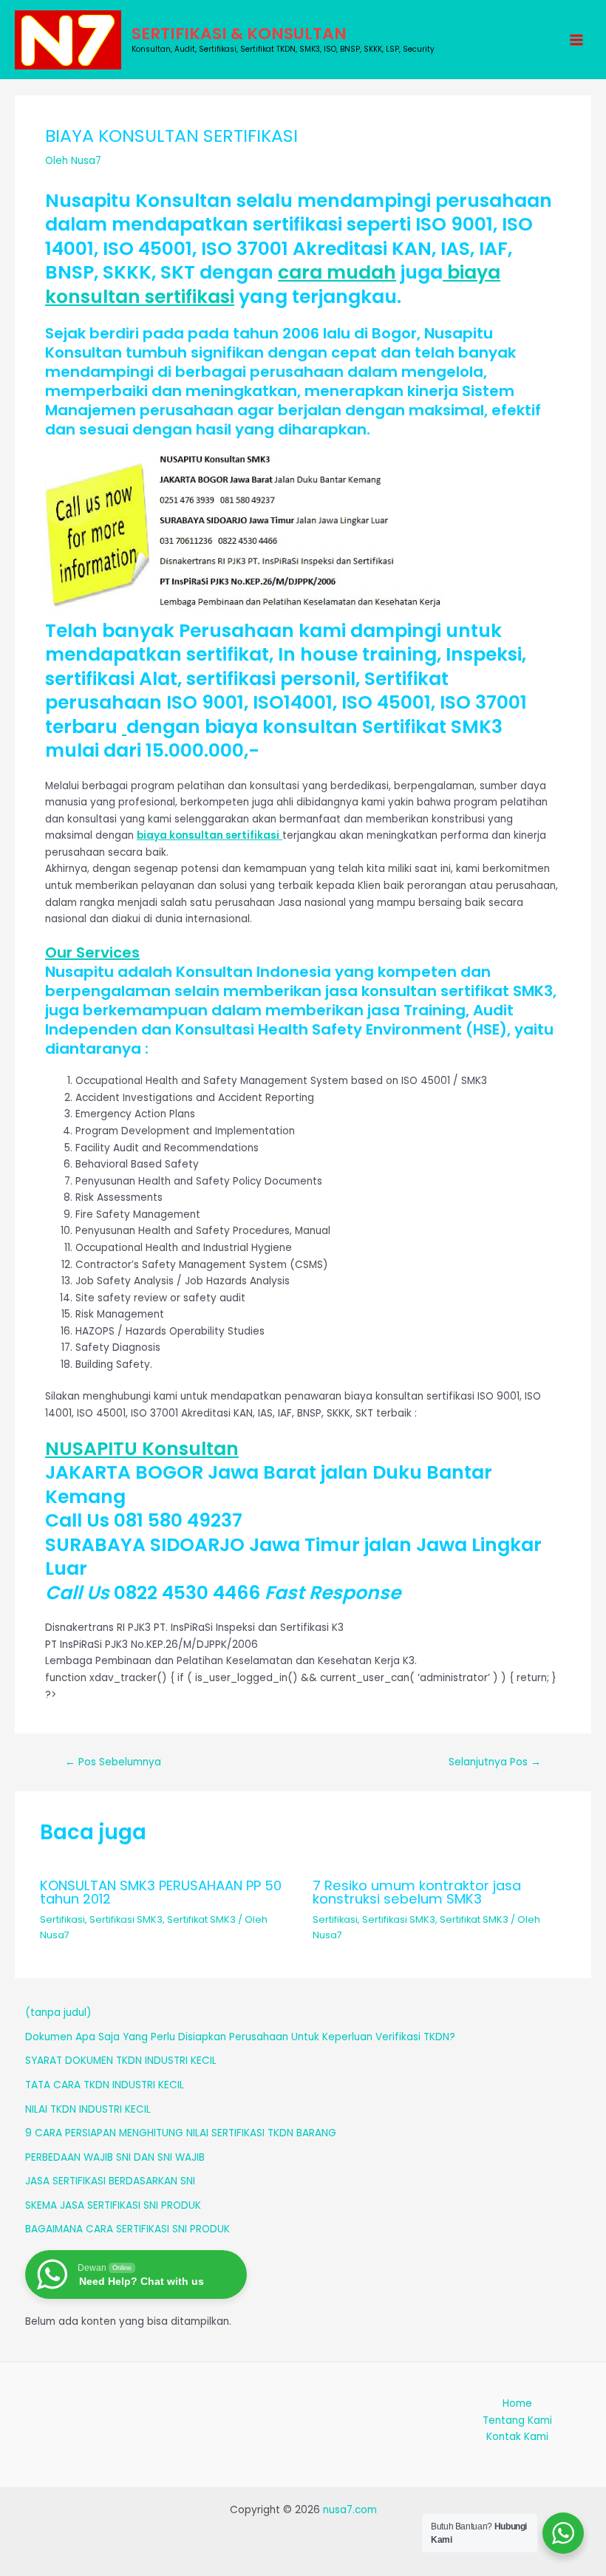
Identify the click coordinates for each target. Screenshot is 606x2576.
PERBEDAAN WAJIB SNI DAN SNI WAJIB (115, 2157)
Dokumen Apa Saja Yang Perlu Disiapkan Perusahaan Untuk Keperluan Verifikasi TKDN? (240, 2037)
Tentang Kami (517, 2420)
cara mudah (337, 272)
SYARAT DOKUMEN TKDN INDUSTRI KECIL (121, 2061)
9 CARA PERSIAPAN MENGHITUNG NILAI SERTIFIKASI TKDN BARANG (181, 2133)
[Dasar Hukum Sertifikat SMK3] (124, 727)
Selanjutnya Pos (495, 1762)
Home (517, 2403)
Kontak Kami (517, 2437)
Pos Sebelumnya (113, 1762)
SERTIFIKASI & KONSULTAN (239, 34)
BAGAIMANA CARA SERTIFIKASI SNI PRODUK (127, 2229)
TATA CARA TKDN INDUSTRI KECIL (105, 2085)
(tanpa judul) (58, 2013)
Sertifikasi (62, 1919)
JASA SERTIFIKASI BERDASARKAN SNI (110, 2181)
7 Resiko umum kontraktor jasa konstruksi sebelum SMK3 (417, 1892)
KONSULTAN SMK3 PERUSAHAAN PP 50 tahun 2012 (161, 1892)
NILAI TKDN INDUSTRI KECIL (88, 2109)
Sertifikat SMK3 (201, 1919)
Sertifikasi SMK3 (126, 1919)
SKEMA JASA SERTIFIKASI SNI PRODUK (113, 2205)
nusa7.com (350, 2510)
